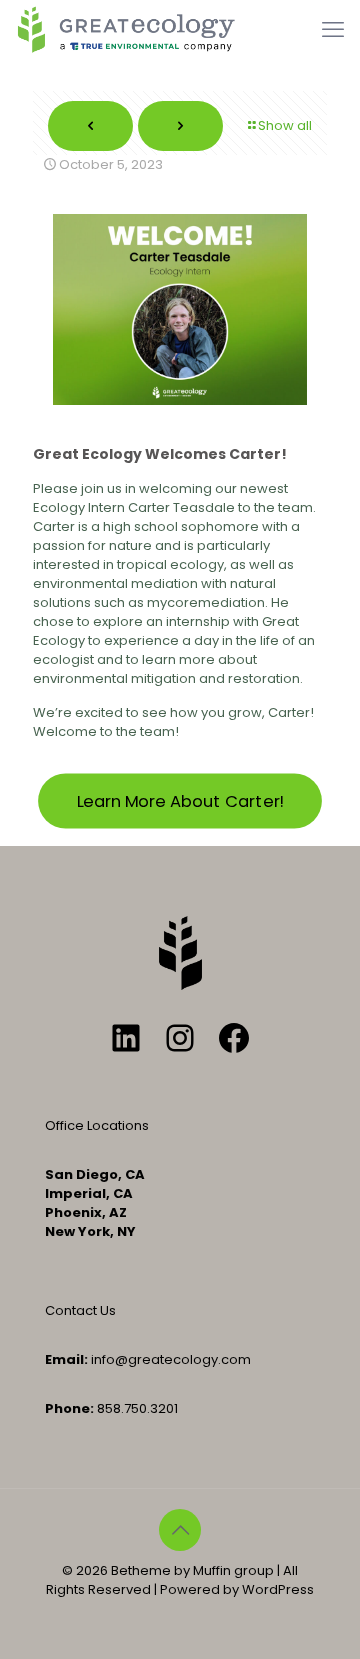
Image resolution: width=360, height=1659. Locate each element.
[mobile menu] (333, 30)
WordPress (278, 1589)
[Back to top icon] (180, 1530)
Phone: (69, 1408)
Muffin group (233, 1570)
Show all (285, 125)
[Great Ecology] (126, 30)
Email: (66, 1359)
